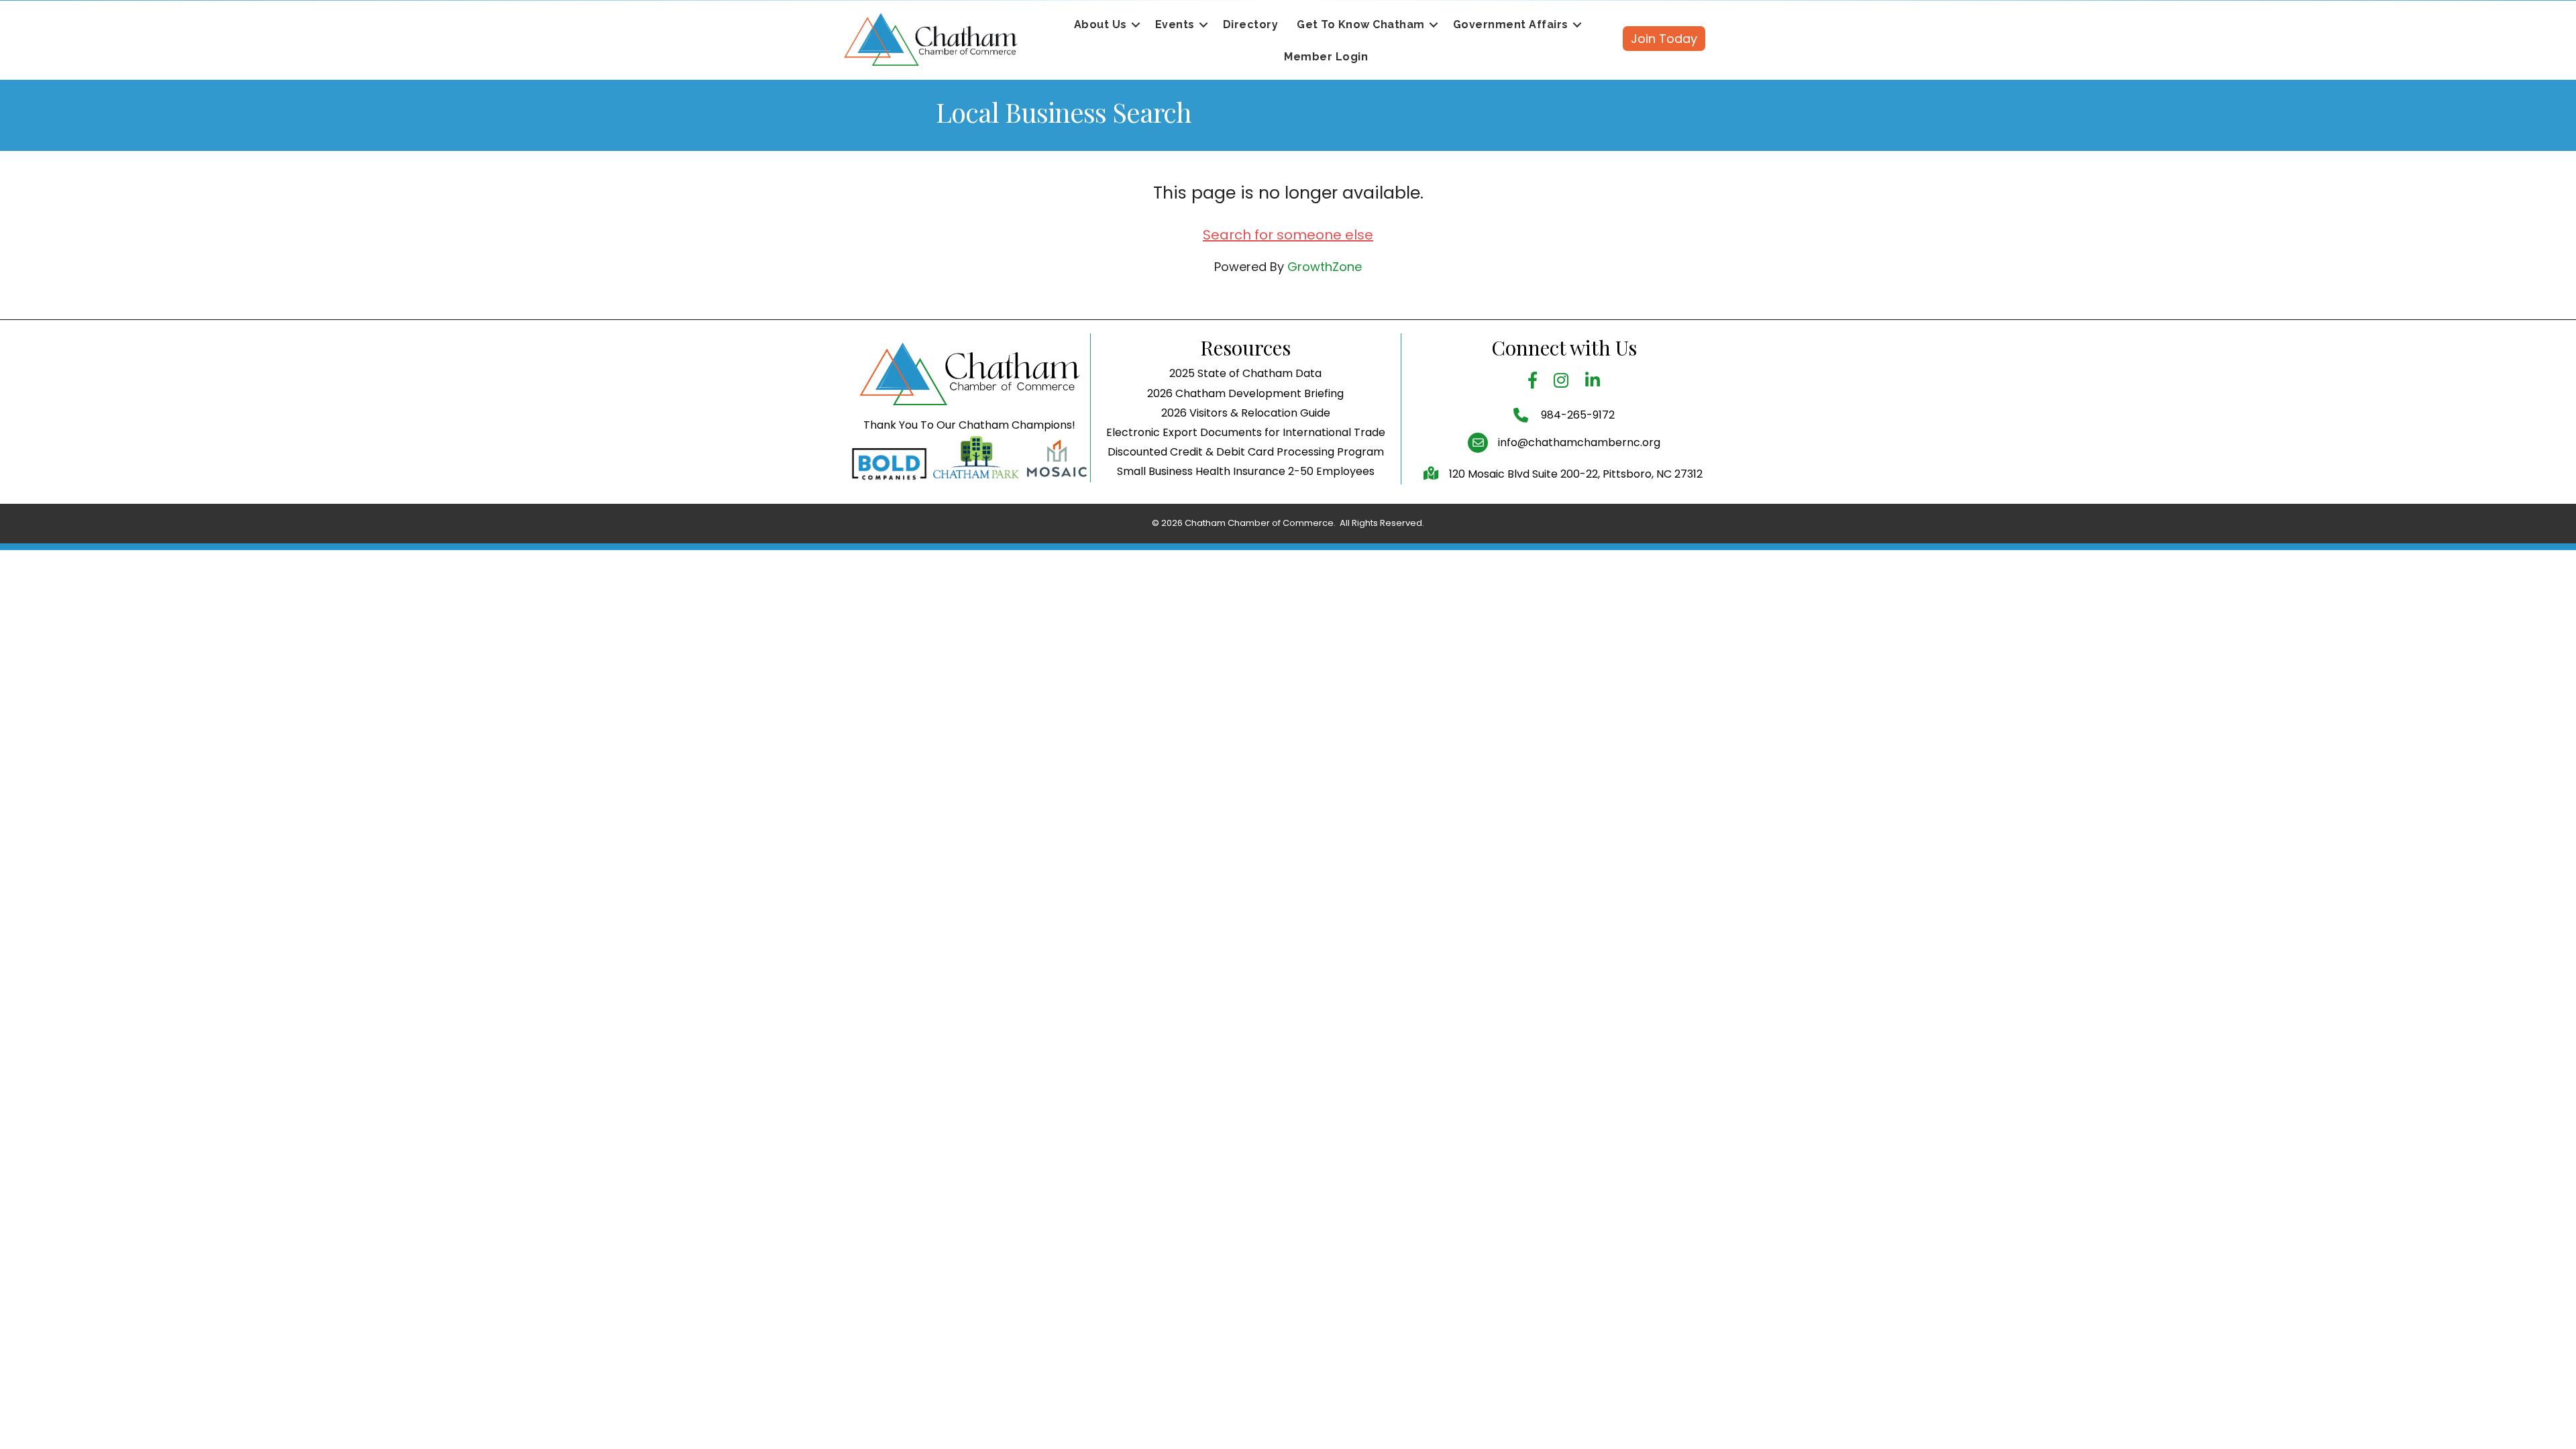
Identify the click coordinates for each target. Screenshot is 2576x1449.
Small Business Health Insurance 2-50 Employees (1246, 471)
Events (1175, 24)
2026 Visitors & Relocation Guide (1246, 413)
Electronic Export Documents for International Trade (1246, 432)
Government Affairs (1511, 24)
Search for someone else (1288, 235)
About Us (1101, 24)
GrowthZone (1325, 267)
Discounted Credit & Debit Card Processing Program (1246, 452)
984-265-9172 (1576, 415)
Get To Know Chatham (1361, 24)
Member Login (1326, 57)
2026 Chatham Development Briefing (1245, 393)
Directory (1251, 24)
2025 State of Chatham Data (1245, 373)
